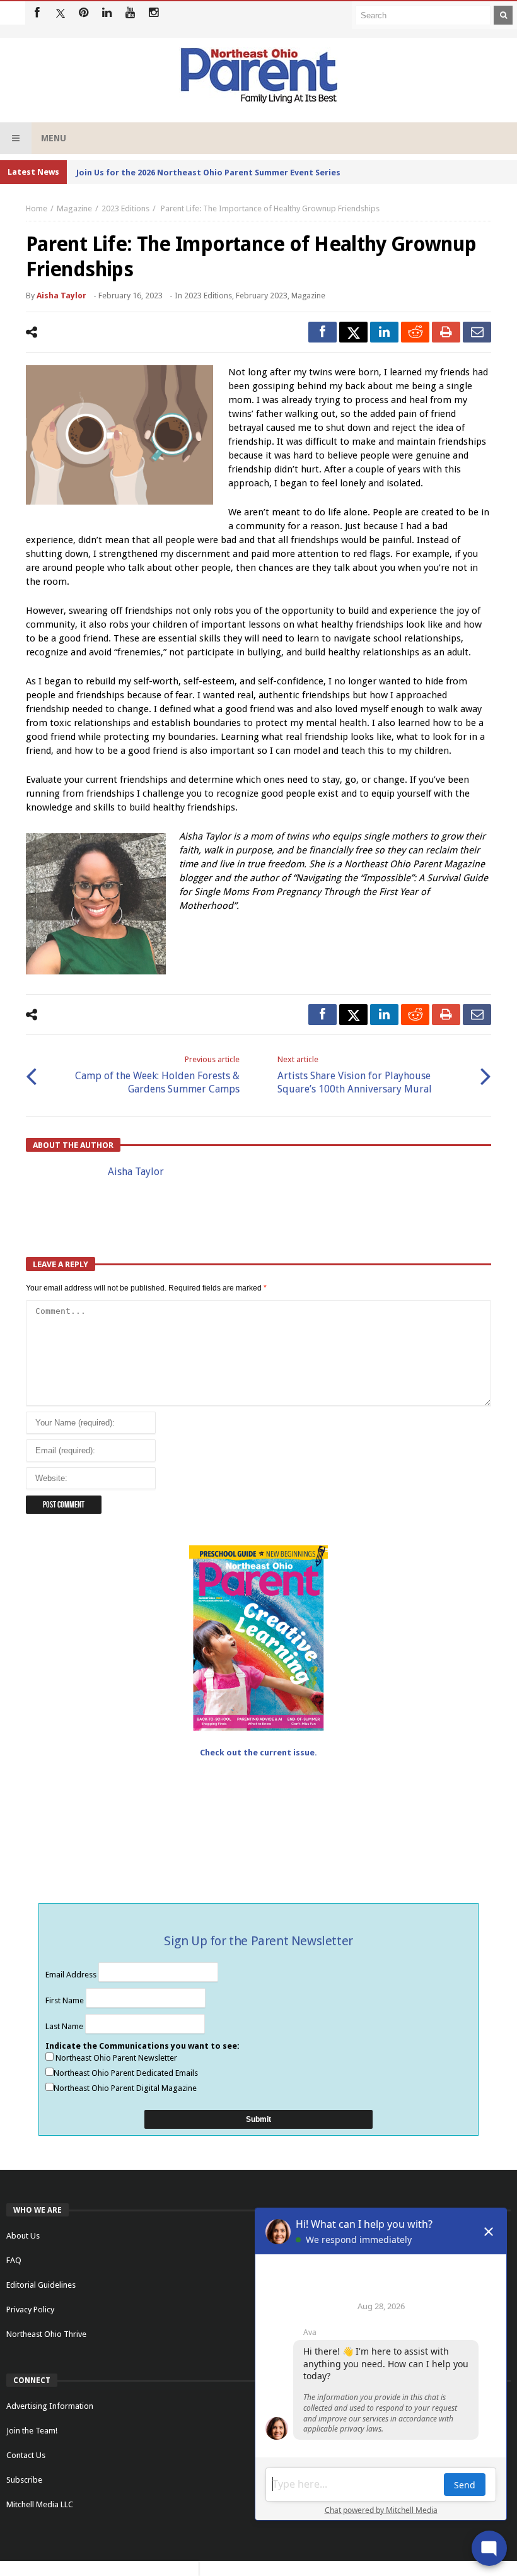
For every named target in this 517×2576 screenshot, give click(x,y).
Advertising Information (50, 2406)
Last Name (65, 2026)
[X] (60, 13)
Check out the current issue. (258, 1753)
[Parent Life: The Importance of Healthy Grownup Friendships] (119, 435)
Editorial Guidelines (41, 2285)
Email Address (72, 1975)
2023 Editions (125, 208)
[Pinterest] (84, 13)
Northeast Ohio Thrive (46, 2334)
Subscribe (24, 2480)
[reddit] (415, 332)
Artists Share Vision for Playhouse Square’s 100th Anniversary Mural (355, 1075)
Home (37, 208)
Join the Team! (32, 2431)
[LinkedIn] (107, 13)
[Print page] (446, 332)
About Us (23, 2236)
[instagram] (154, 13)
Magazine (74, 208)
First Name (66, 2000)
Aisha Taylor (61, 296)
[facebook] (322, 332)
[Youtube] (130, 13)
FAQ (14, 2260)
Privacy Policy (30, 2310)
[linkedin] (384, 332)
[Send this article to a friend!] (477, 332)
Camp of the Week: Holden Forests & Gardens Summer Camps (157, 1075)
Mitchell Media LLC (40, 2504)
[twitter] (353, 332)
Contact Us (26, 2455)
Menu (54, 138)
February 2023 (262, 296)
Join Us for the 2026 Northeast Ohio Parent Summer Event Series (208, 173)
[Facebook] (37, 13)
